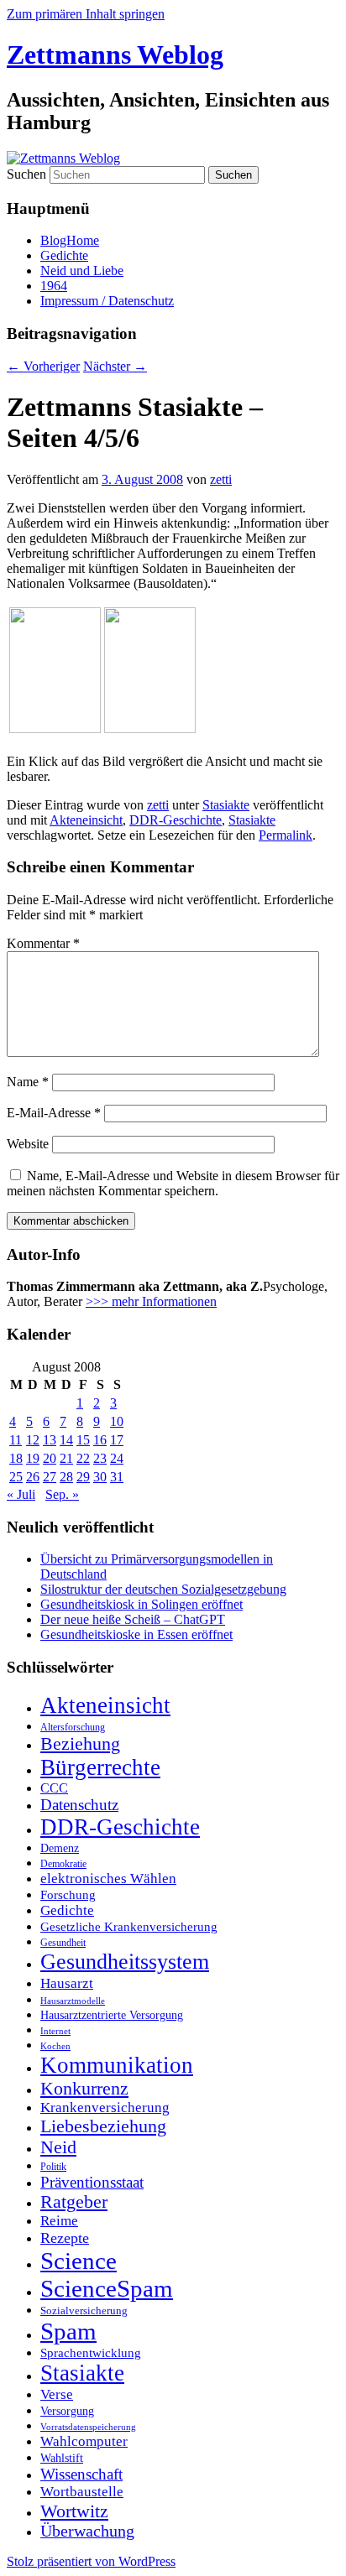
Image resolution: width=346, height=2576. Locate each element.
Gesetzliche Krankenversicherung (129, 1927)
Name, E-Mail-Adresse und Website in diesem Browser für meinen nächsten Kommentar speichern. (173, 1183)
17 (117, 1440)
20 (50, 1458)
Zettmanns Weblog (115, 55)
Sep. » (62, 1494)
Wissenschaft (81, 2474)
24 (117, 1458)
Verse (57, 2394)
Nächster (115, 366)
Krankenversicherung (105, 2108)
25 (16, 1477)
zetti (221, 479)
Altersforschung (73, 1727)
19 (33, 1458)
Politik (53, 2167)
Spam (68, 2331)
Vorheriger (43, 366)
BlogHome (70, 240)
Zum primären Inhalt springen (86, 14)
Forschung (68, 1895)
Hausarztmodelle (73, 2001)
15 (83, 1440)
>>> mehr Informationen (151, 1301)
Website (28, 1144)
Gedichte (64, 255)
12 (33, 1440)
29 (83, 1477)
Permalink (286, 835)
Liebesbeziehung (103, 2126)
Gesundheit (63, 1943)
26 (33, 1477)
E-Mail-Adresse (54, 1113)
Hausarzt (67, 1983)
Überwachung (87, 2531)
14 (66, 1440)
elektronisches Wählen (108, 1879)
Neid (58, 2147)
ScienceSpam (107, 2288)
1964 (54, 286)
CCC (54, 1788)
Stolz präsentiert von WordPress (91, 2561)
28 (66, 1477)
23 (100, 1458)
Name (28, 1082)
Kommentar (43, 943)
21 (66, 1458)
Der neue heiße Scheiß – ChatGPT (133, 1619)
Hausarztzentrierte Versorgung (112, 2015)
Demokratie (63, 1864)
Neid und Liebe (82, 271)
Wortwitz (74, 2511)
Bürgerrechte (100, 1767)
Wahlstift (62, 2458)
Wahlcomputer (84, 2441)
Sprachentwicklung (91, 2353)
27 (50, 1477)
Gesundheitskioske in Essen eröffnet (136, 1634)
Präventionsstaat (92, 2182)
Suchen (26, 174)
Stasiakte (226, 805)
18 (16, 1458)
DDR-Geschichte (176, 820)
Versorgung (67, 2411)
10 (117, 1421)
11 (16, 1440)
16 (100, 1440)
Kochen (55, 2046)
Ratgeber (74, 2202)
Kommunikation (117, 2065)
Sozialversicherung (84, 2311)
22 (83, 1458)
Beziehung (80, 1744)
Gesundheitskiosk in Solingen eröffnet (142, 1604)
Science (79, 2261)
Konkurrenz (84, 2089)
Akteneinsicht (86, 820)
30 (100, 1477)
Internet (55, 2031)
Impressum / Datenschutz (107, 301)
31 (117, 1477)
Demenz (60, 1848)
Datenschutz (79, 1805)
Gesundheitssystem (125, 1962)
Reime (59, 2221)
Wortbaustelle (82, 2492)
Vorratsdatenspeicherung (88, 2427)
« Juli (21, 1494)
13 (50, 1440)
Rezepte (65, 2238)
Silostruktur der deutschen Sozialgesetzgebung (163, 1589)
